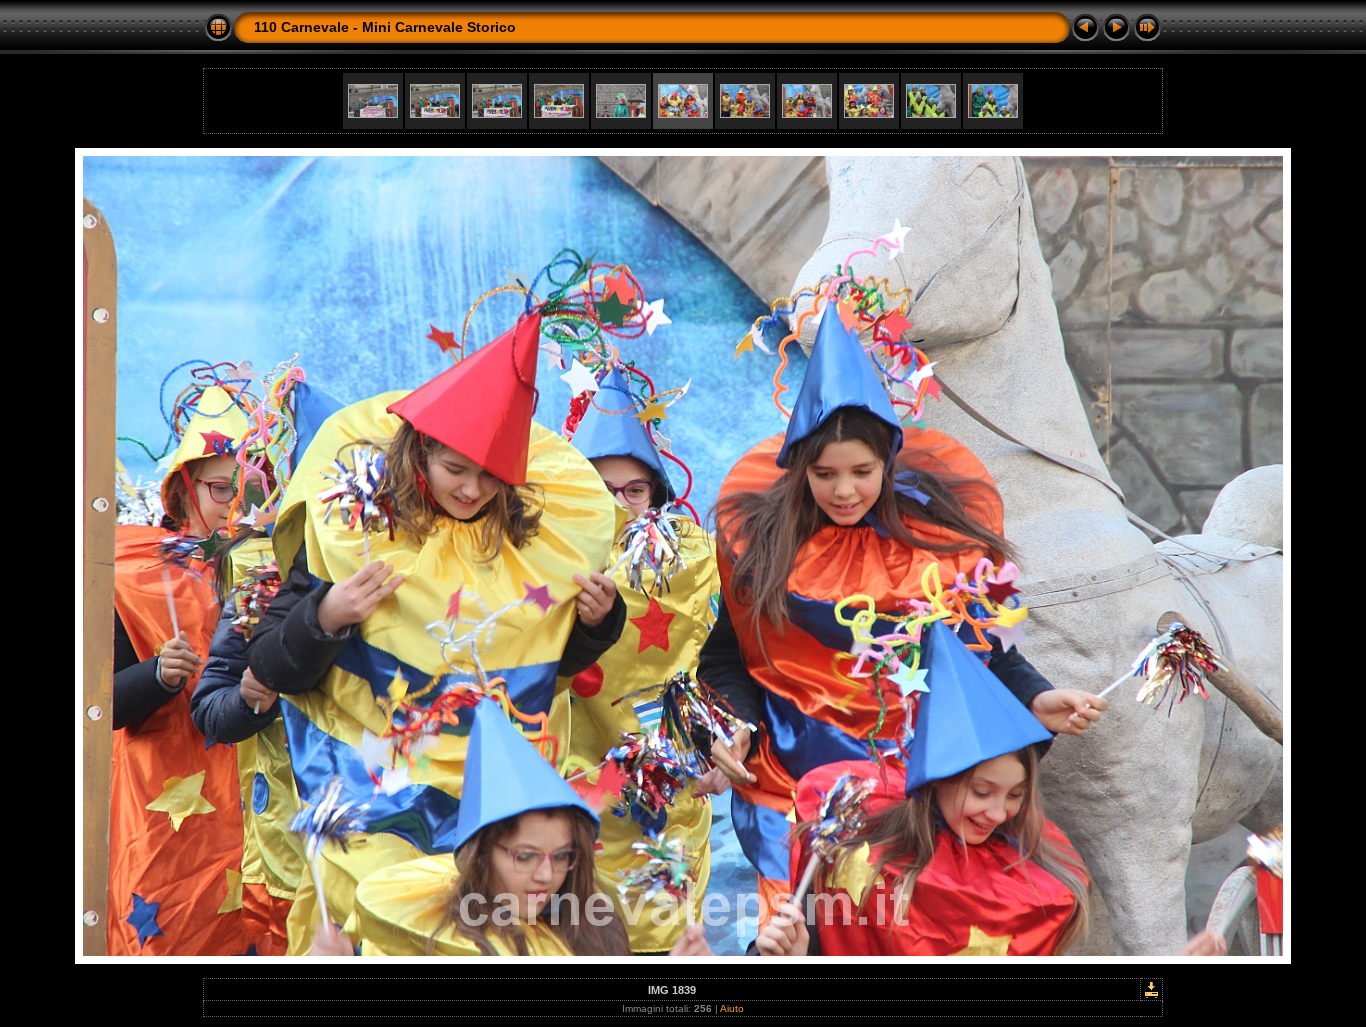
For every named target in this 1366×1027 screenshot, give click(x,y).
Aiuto (732, 1008)
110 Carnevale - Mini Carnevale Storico (385, 27)
